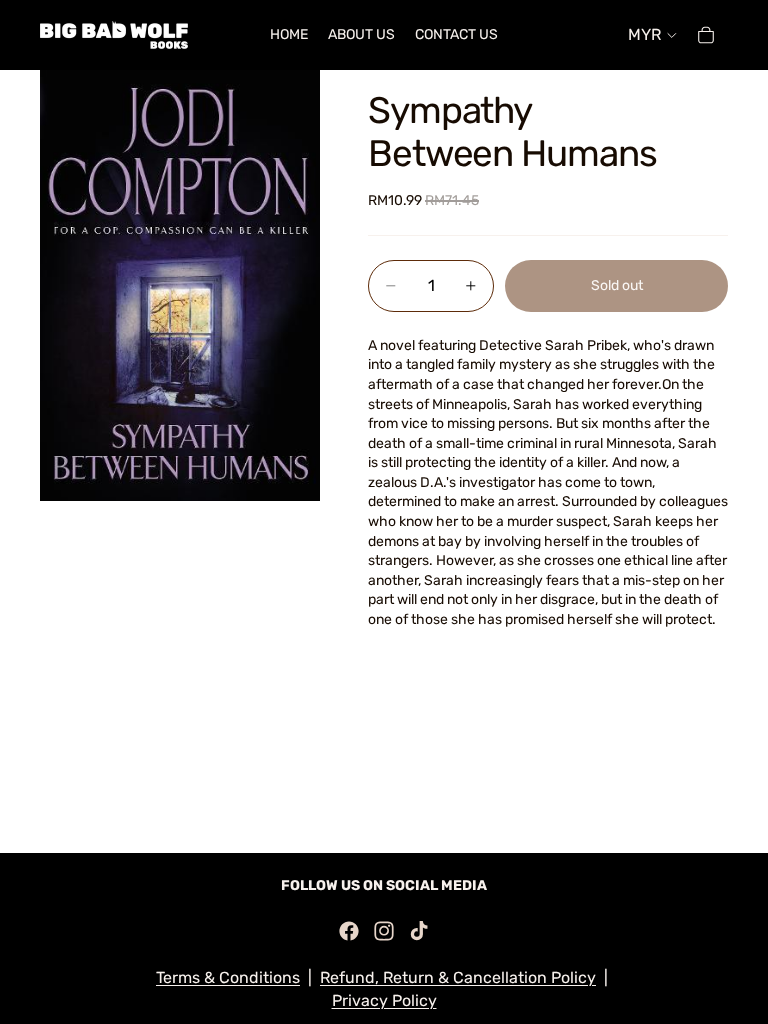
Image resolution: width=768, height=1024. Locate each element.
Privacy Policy (384, 1000)
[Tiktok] (419, 931)
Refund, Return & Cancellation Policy (458, 977)
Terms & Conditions (228, 977)
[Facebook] (349, 931)
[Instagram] (384, 931)
